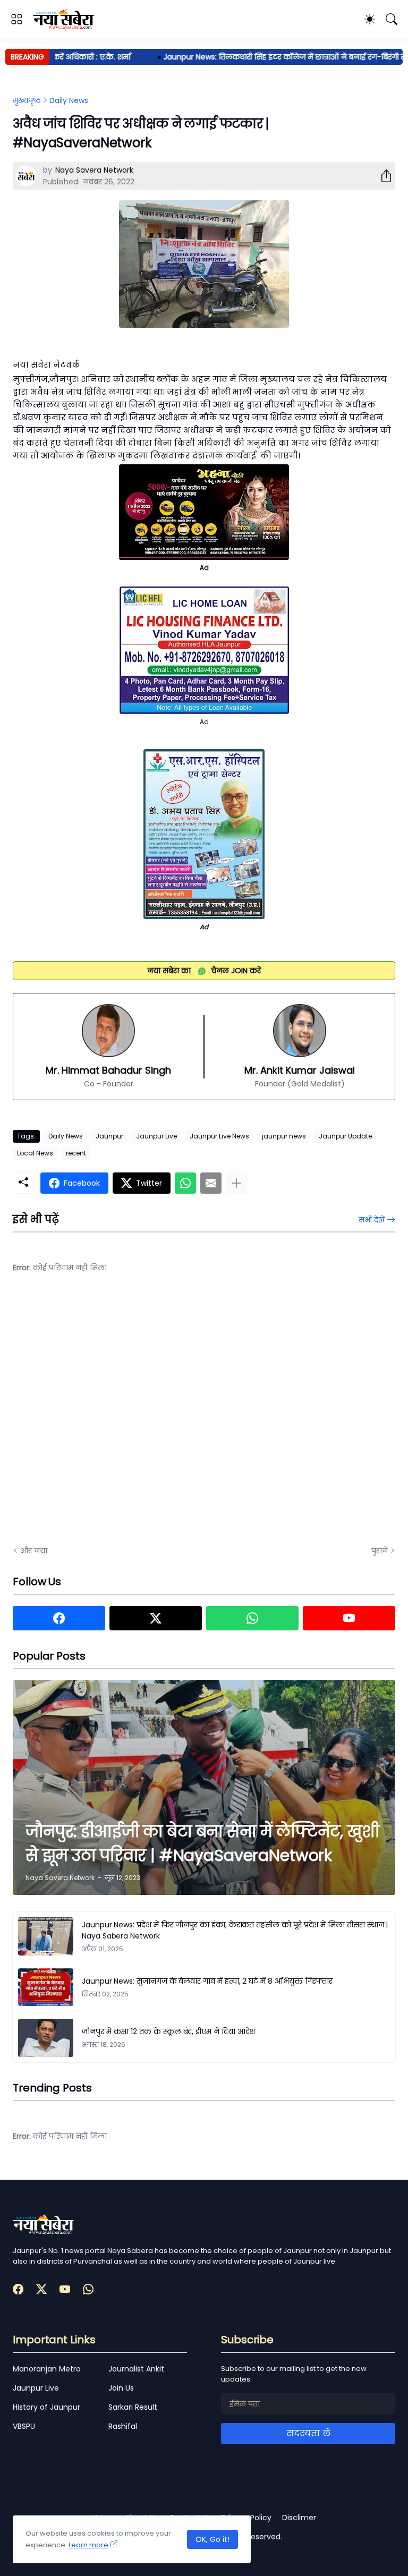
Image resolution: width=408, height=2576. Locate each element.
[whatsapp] (252, 1618)
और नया (34, 1551)
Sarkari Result (133, 2407)
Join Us (121, 2388)
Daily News (69, 100)
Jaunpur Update (345, 1136)
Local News (35, 1153)
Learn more (88, 2545)
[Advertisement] (119, 1417)
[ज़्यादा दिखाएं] (236, 1183)
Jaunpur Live (156, 1136)
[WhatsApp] (185, 1183)
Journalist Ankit (136, 2369)
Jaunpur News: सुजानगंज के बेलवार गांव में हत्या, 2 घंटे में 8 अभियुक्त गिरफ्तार (207, 1981)
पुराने (380, 1551)
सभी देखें (372, 1220)
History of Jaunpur (46, 2407)
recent (76, 1153)
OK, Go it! (212, 2539)
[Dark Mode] (370, 19)
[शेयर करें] (382, 176)
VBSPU (24, 2426)
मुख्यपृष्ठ (27, 100)
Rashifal (123, 2426)
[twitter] (156, 1618)
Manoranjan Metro (47, 2369)
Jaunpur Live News (219, 1136)
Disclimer (299, 2518)
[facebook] (59, 1618)
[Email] (211, 1183)
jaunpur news (284, 1136)
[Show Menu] (16, 19)
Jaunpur (109, 1136)
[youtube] (349, 1618)
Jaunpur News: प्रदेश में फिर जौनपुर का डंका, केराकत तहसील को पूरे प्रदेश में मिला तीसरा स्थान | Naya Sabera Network (235, 1930)
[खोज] (392, 19)
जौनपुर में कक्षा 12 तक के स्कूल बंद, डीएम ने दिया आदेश (168, 2031)
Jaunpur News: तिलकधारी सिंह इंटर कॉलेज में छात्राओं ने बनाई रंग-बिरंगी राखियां (264, 57)
